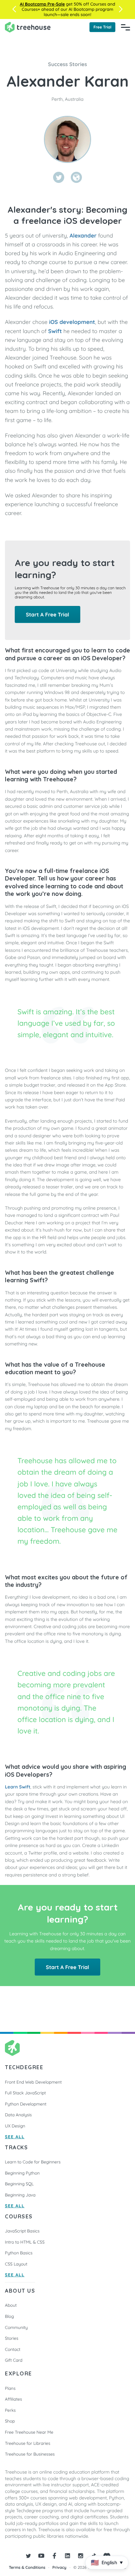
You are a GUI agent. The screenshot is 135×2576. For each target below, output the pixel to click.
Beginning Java (20, 2195)
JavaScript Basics (22, 2231)
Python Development (26, 2104)
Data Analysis (18, 2115)
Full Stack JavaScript (25, 2093)
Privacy (59, 2567)
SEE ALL (15, 2137)
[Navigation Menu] (125, 27)
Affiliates (13, 2399)
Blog (9, 2317)
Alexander (83, 236)
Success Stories (68, 64)
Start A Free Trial (48, 614)
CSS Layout (16, 2264)
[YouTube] (41, 2556)
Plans (10, 2389)
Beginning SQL (19, 2184)
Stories (12, 2338)
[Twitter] (59, 177)
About (11, 2305)
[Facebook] (54, 2556)
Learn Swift (18, 1787)
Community (16, 2328)
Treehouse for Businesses (30, 2454)
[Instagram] (81, 2556)
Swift (55, 331)
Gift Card (14, 2360)
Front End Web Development (33, 2082)
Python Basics (19, 2253)
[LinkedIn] (67, 2556)
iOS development (72, 322)
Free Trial (102, 27)
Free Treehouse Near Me (29, 2432)
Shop (10, 2421)
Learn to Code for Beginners (33, 2162)
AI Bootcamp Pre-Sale (42, 4)
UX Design (15, 2126)
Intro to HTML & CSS (25, 2242)
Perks (10, 2410)
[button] (14, 9)
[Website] (76, 177)
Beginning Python (22, 2173)
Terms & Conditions (27, 2567)
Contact (13, 2350)
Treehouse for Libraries (28, 2443)
